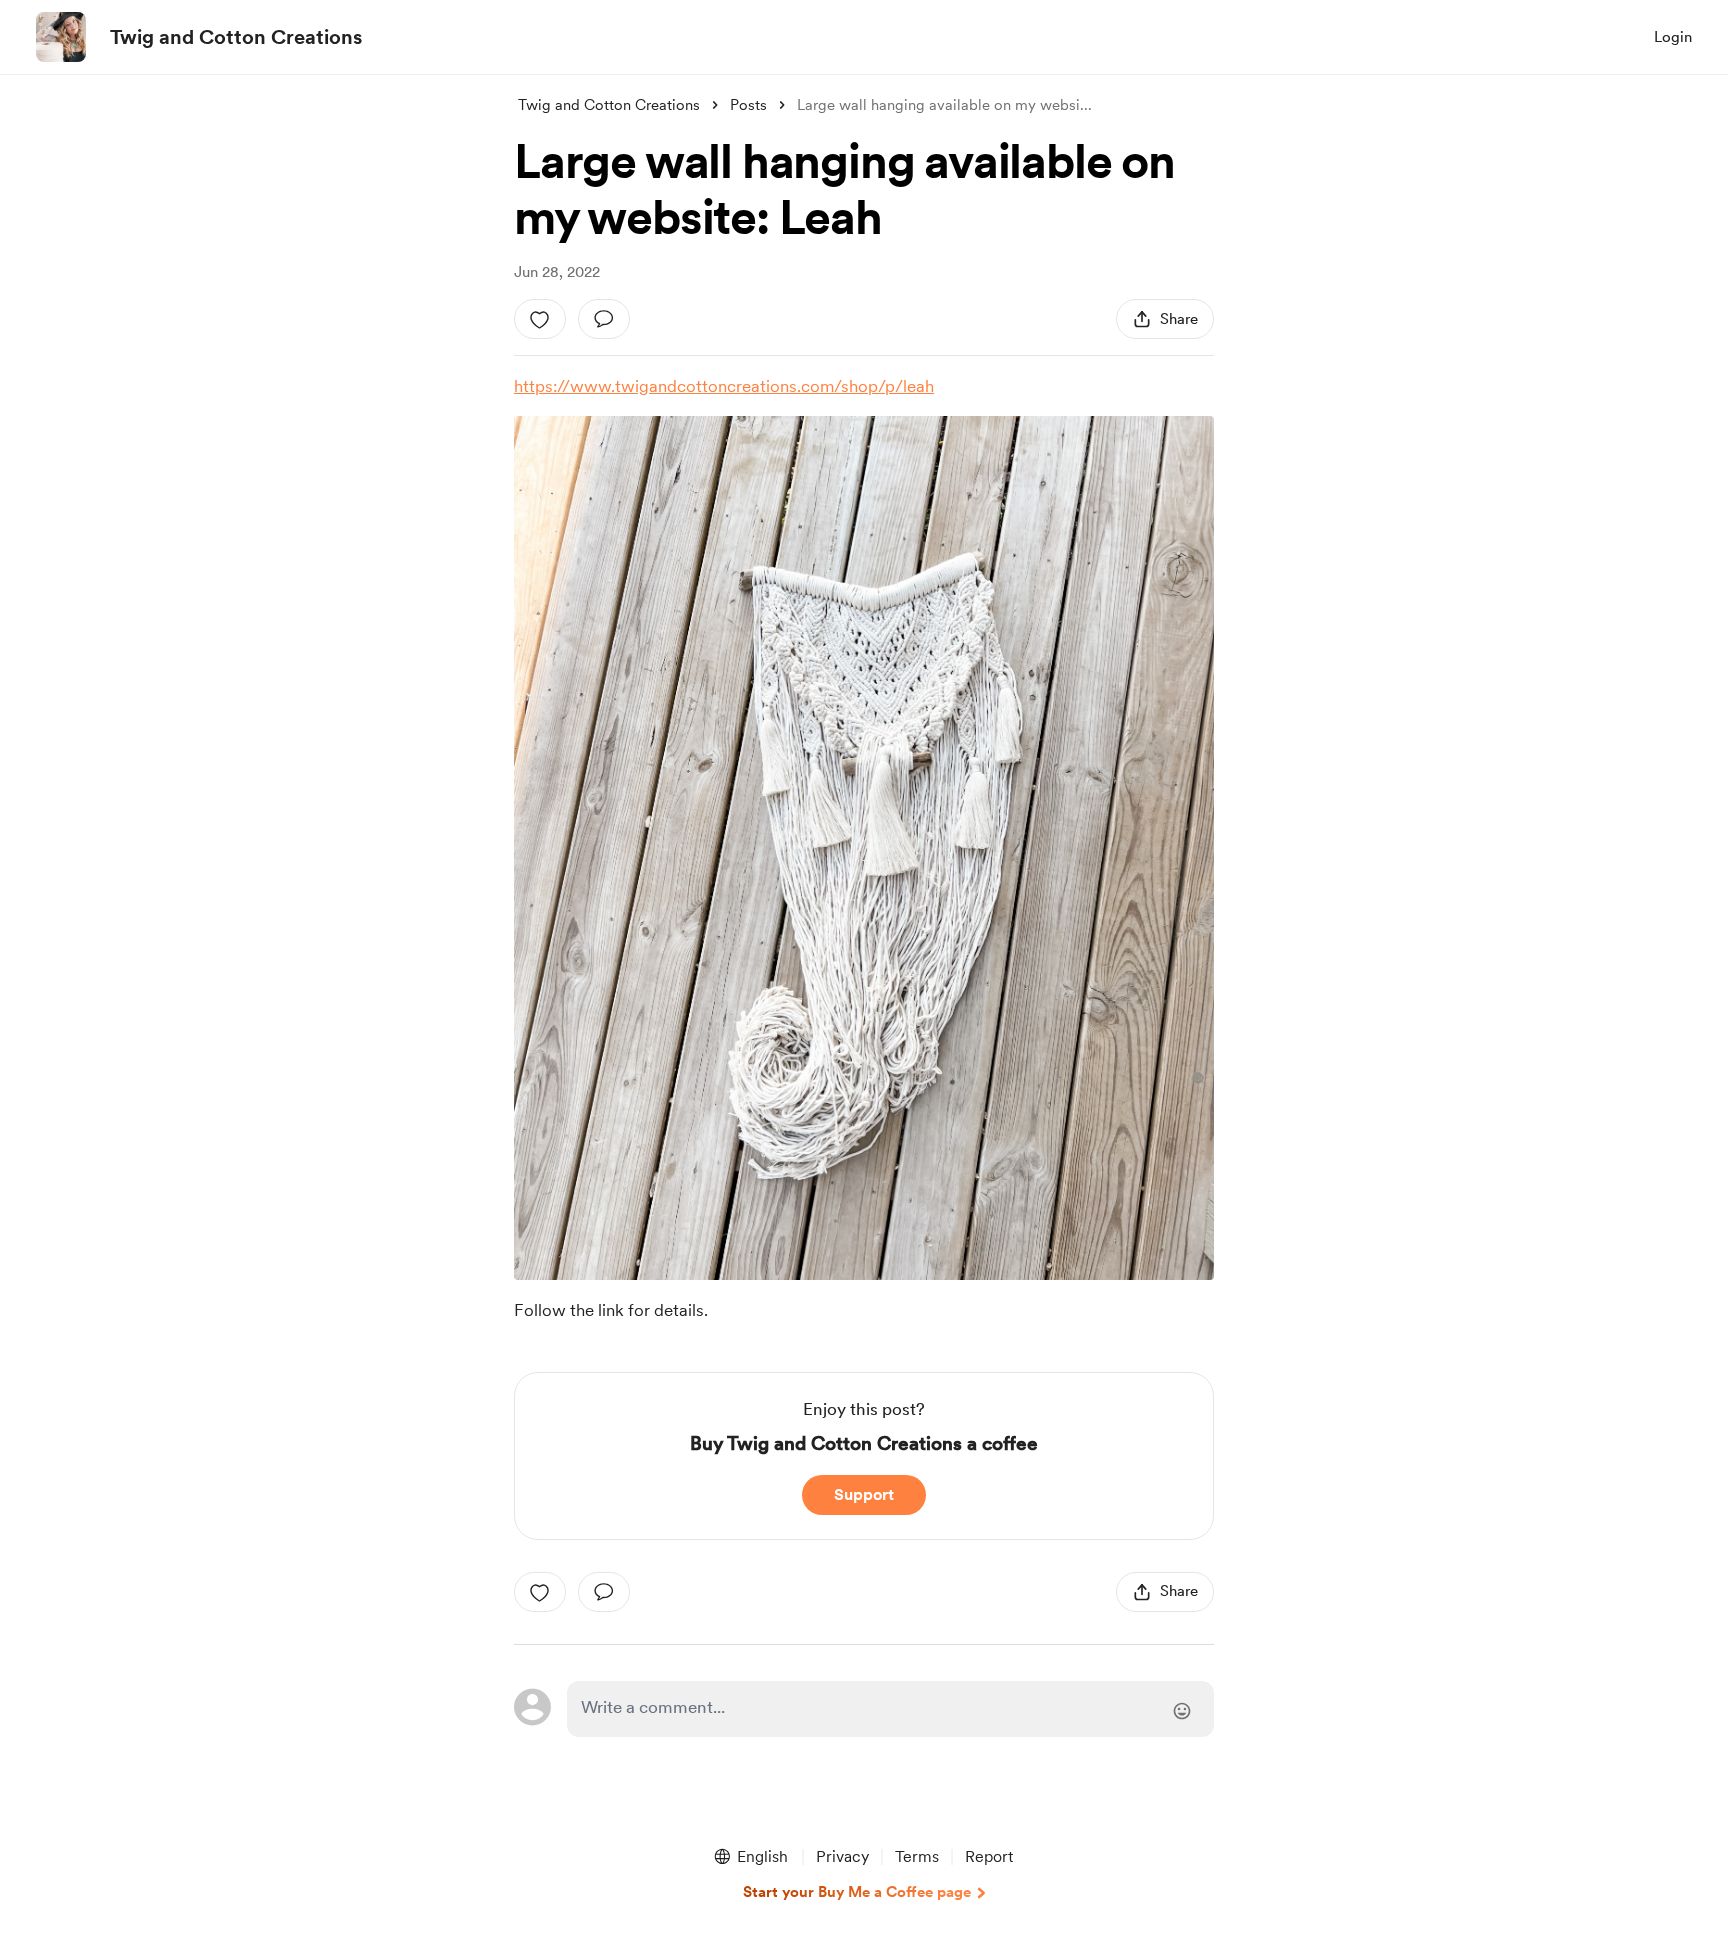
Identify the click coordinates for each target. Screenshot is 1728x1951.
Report (989, 1856)
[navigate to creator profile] (61, 37)
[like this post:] (540, 319)
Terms (917, 1856)
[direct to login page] (890, 1709)
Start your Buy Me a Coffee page (857, 1892)
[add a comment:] (604, 319)
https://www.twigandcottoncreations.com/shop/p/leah (724, 386)
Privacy (842, 1856)
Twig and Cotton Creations (236, 37)
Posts (748, 105)
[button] (750, 1857)
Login (1673, 37)
